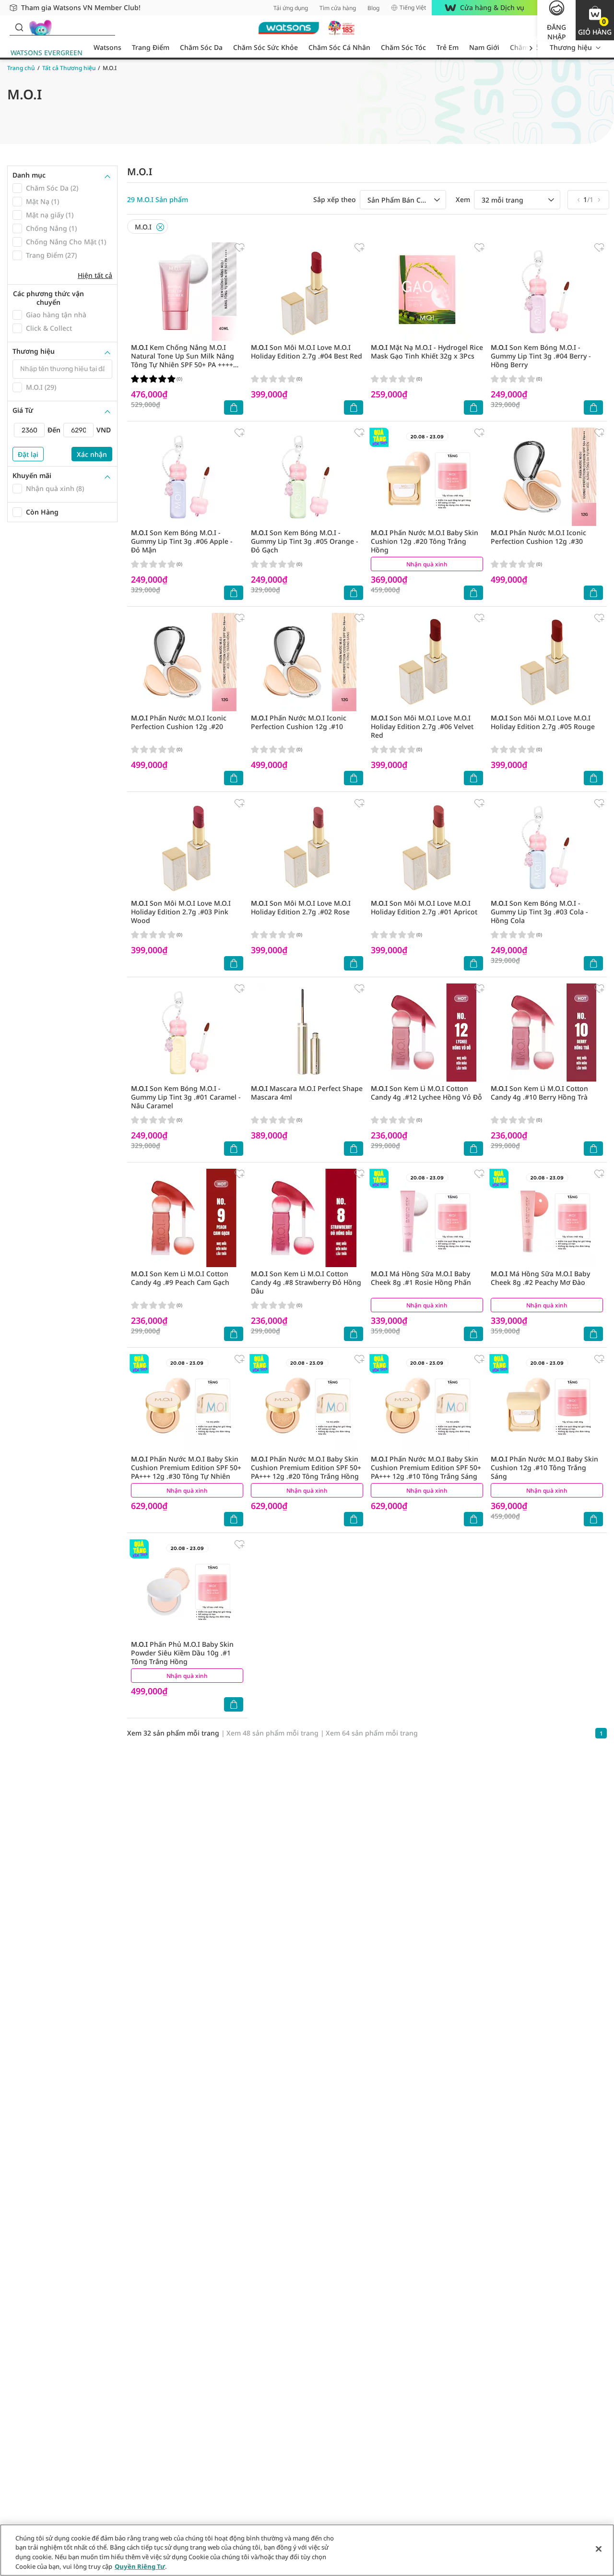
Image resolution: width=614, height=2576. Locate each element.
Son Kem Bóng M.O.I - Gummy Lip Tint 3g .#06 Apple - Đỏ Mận (182, 541)
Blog (373, 8)
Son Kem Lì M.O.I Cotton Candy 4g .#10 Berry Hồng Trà (539, 1093)
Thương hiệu (571, 47)
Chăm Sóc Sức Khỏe (266, 47)
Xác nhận (92, 454)
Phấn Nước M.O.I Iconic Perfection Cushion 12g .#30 (538, 537)
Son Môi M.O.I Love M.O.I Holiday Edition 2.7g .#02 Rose (301, 907)
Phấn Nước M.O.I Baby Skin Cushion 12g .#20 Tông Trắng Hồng (425, 541)
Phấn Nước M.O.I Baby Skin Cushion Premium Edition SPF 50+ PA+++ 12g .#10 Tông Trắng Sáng (426, 1468)
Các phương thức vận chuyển (48, 298)
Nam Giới (484, 47)
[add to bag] (234, 407)
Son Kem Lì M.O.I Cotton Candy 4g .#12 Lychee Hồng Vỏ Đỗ (426, 1093)
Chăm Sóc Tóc (403, 47)
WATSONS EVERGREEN (47, 53)
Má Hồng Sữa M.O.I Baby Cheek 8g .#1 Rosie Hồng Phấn (421, 1278)
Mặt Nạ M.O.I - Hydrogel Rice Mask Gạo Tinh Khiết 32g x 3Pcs (427, 352)
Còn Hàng (42, 512)
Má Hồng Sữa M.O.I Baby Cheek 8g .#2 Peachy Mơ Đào (540, 1278)
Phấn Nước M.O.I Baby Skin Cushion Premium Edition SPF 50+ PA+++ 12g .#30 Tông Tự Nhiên (186, 1468)
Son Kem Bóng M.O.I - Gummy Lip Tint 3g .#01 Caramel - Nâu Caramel (186, 1097)
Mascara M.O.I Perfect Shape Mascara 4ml (307, 1093)
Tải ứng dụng (291, 8)
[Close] (160, 227)
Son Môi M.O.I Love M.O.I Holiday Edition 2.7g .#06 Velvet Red (422, 726)
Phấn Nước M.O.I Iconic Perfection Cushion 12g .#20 (179, 722)
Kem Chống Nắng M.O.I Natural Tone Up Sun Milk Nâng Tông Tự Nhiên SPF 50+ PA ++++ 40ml (183, 360)
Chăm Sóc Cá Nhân (339, 47)
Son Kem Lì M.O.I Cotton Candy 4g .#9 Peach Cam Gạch (180, 1278)
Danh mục (29, 175)
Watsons (107, 47)
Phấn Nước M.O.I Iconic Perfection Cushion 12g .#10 (299, 722)
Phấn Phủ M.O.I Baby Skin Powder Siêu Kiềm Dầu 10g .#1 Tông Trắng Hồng (182, 1653)
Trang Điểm (151, 47)
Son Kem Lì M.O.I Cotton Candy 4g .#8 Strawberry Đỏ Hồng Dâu (306, 1282)
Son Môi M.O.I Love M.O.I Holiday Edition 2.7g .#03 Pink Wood (181, 912)
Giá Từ (23, 410)
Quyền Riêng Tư (140, 2566)
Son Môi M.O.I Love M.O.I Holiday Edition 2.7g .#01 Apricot (424, 907)
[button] (595, 20)
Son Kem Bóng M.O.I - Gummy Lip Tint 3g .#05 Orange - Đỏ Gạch (305, 541)
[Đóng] (599, 2549)
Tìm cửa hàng (338, 8)
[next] (531, 48)
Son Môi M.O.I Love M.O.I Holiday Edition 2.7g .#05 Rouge (543, 722)
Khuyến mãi (32, 476)
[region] (307, 2550)
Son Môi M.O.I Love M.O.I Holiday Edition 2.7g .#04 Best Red (307, 352)
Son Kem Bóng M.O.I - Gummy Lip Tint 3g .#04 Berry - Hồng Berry (541, 356)
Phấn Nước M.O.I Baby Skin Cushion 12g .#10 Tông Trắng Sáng (544, 1468)
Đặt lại (28, 454)
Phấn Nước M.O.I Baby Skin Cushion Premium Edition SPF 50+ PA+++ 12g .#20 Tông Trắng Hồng (306, 1468)
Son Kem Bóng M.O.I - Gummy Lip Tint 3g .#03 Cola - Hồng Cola (539, 912)
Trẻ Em (448, 47)
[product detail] (187, 292)
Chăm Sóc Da (201, 47)
